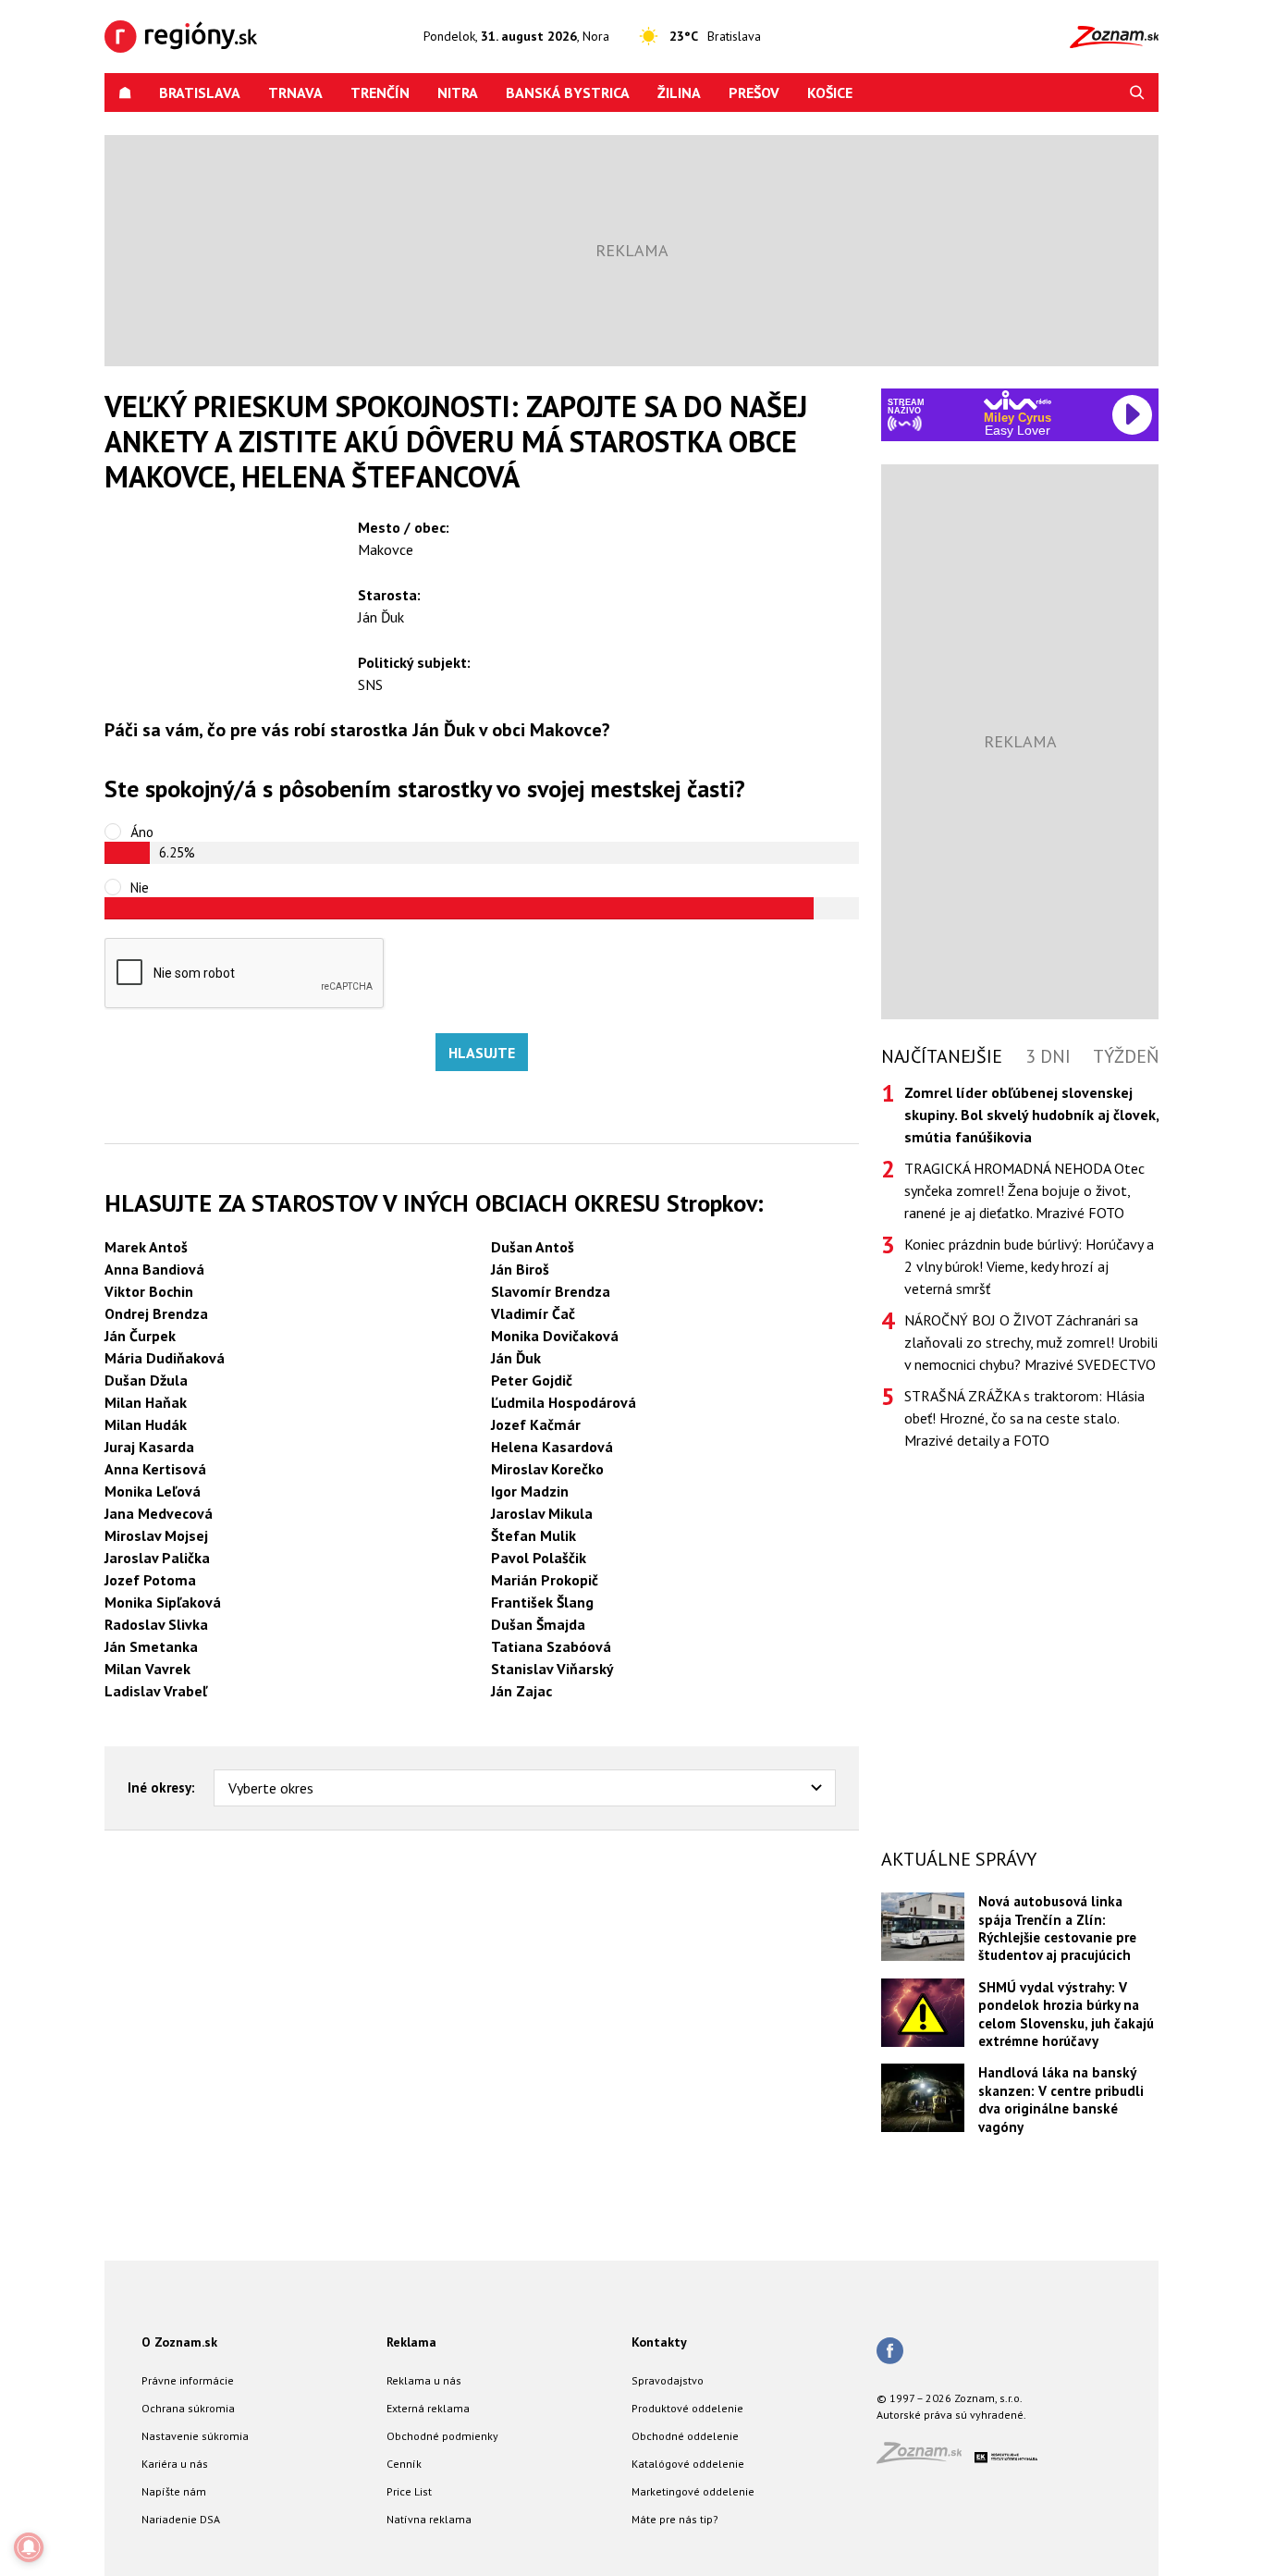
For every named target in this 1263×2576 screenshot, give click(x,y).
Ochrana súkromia (188, 2408)
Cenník (404, 2464)
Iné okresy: (161, 1787)
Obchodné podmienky (442, 2436)
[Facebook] (890, 2352)
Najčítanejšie (942, 1056)
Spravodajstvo (668, 2380)
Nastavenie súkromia (195, 2436)
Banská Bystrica (568, 92)
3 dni (1048, 1056)
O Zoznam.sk (179, 2342)
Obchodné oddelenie (685, 2436)
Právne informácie (188, 2380)
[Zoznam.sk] (926, 2458)
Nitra (458, 92)
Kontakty (659, 2342)
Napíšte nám (174, 2491)
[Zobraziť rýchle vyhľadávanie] (1137, 92)
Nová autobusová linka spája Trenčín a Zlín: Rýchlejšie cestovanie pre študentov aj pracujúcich (1057, 1928)
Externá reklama (428, 2408)
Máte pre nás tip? (675, 2519)
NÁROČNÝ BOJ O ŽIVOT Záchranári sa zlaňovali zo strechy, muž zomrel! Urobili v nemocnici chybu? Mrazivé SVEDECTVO (1031, 1342)
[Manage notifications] (29, 2547)
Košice (830, 92)
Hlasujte (482, 1053)
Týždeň (1126, 1056)
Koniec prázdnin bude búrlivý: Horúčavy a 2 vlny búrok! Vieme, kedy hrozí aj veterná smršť (1029, 1266)
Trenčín (380, 92)
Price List (409, 2491)
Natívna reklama (429, 2519)
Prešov (754, 92)
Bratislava (200, 92)
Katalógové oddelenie (688, 2464)
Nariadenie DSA (181, 2519)
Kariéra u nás (175, 2464)
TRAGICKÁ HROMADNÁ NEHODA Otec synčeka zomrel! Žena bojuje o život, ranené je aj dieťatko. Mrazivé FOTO (1024, 1190)
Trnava (295, 92)
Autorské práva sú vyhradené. (951, 2415)
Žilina (679, 92)
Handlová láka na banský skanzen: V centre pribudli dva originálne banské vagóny (1061, 2099)
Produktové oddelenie (687, 2408)
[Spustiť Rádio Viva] (1018, 400)
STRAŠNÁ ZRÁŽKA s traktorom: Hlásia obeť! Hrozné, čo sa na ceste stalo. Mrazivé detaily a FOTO (1024, 1418)
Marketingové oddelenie (693, 2491)
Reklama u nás (424, 2380)
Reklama (411, 2342)
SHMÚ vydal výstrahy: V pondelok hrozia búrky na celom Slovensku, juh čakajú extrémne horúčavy (1066, 2014)
